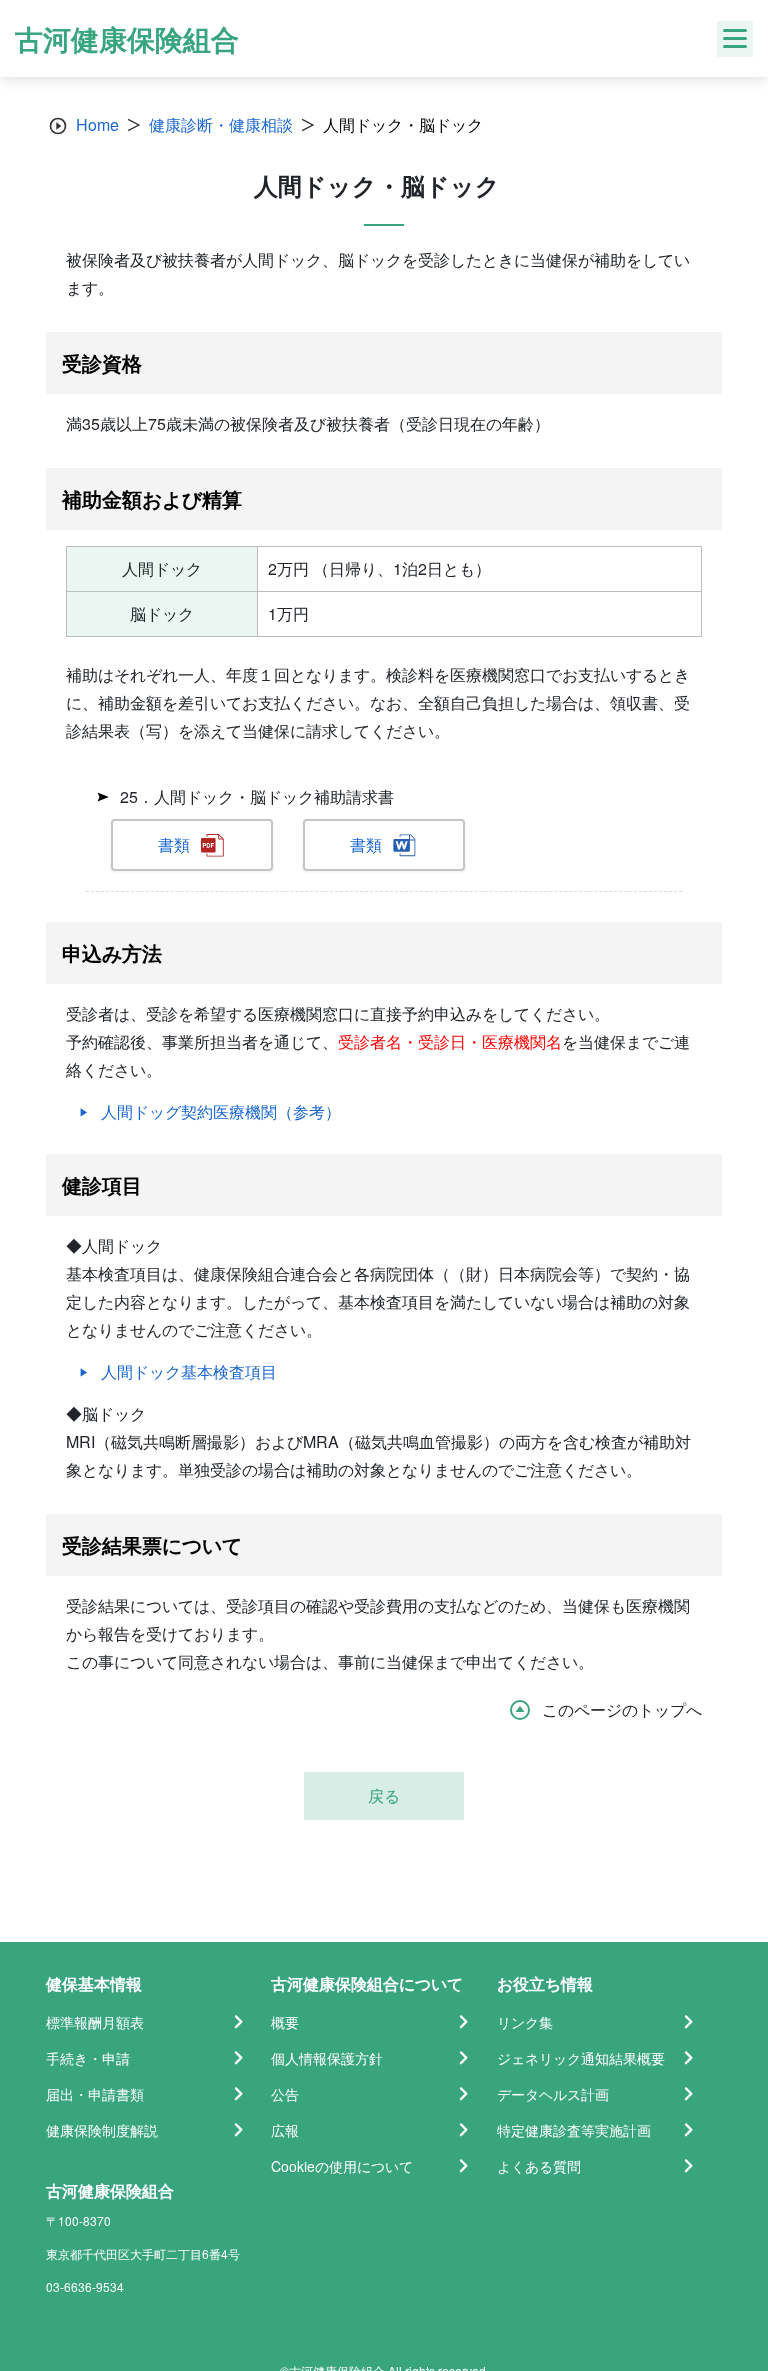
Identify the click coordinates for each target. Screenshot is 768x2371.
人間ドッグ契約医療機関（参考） (221, 1111)
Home (97, 124)
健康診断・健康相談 (221, 124)
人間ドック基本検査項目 (189, 1371)
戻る (384, 1795)
